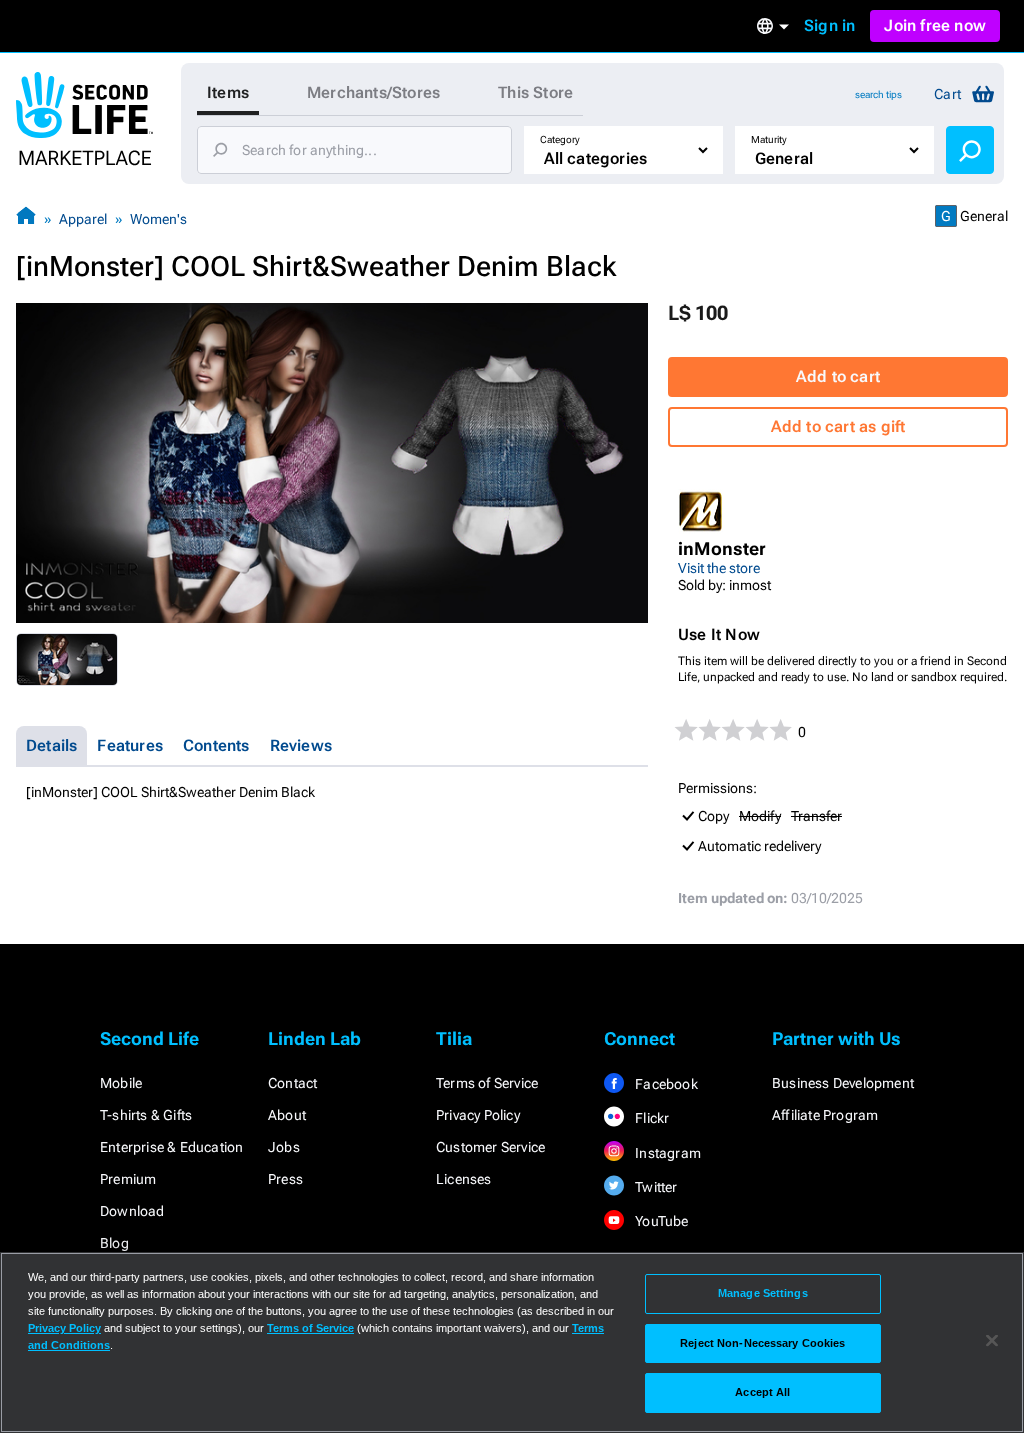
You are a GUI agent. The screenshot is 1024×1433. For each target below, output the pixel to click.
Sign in (829, 25)
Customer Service (490, 1147)
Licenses (464, 1179)
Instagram (666, 1153)
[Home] (26, 218)
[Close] (992, 1341)
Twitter (655, 1187)
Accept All (762, 1392)
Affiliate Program (825, 1115)
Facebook (665, 1084)
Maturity (769, 139)
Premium (128, 1179)
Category (560, 139)
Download (132, 1211)
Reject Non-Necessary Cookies (762, 1343)
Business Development (843, 1083)
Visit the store (719, 568)
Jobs (284, 1147)
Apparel (83, 219)
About (287, 1115)
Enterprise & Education (171, 1147)
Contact (292, 1083)
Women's (158, 219)
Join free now (935, 25)
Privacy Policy (478, 1115)
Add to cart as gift (838, 426)
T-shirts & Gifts (146, 1115)
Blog (114, 1243)
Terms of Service (487, 1083)
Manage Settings (763, 1293)
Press (285, 1179)
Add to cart (838, 376)
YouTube (660, 1221)
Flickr (650, 1118)
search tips (878, 94)
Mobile (121, 1083)
